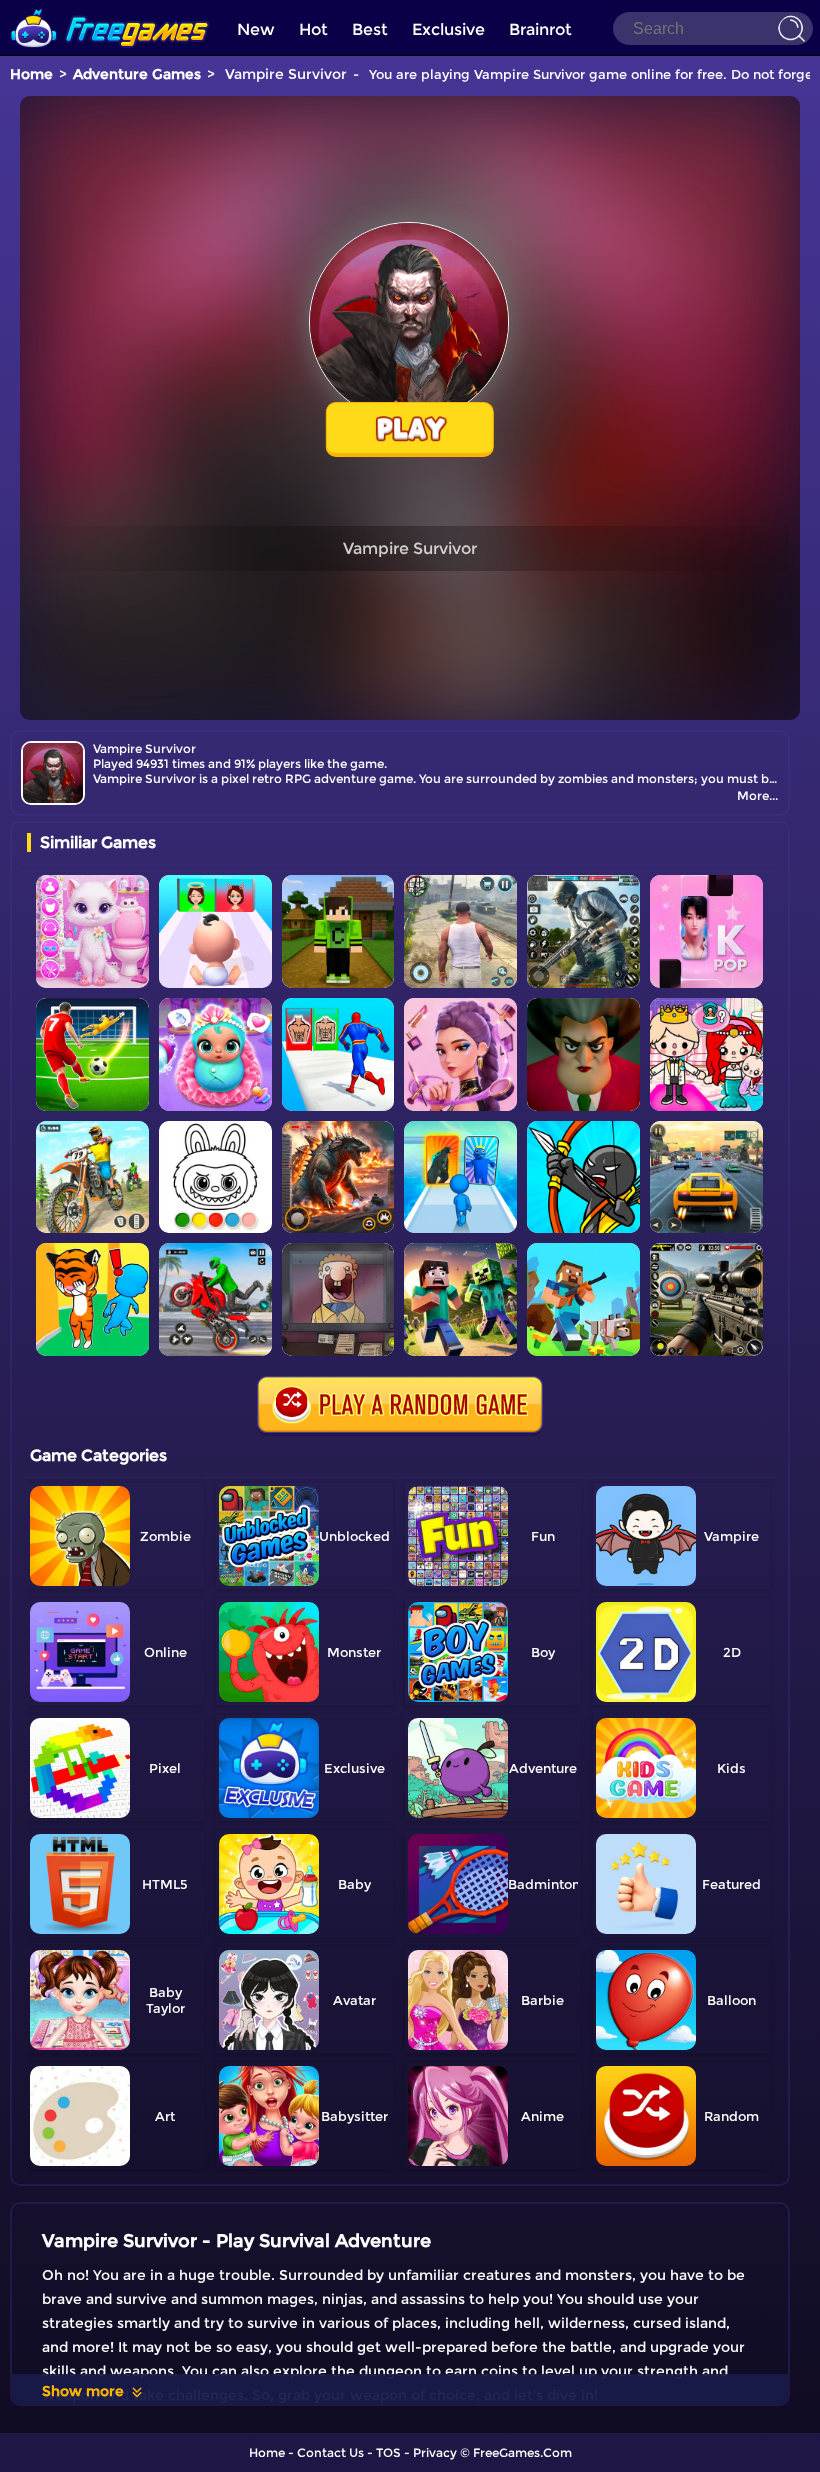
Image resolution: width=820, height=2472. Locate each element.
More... (757, 795)
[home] (110, 7)
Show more (83, 2391)
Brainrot (540, 29)
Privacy (435, 2452)
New (256, 29)
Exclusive (448, 29)
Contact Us (330, 2452)
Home (31, 74)
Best (370, 29)
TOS (388, 2452)
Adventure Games (137, 74)
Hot (313, 29)
